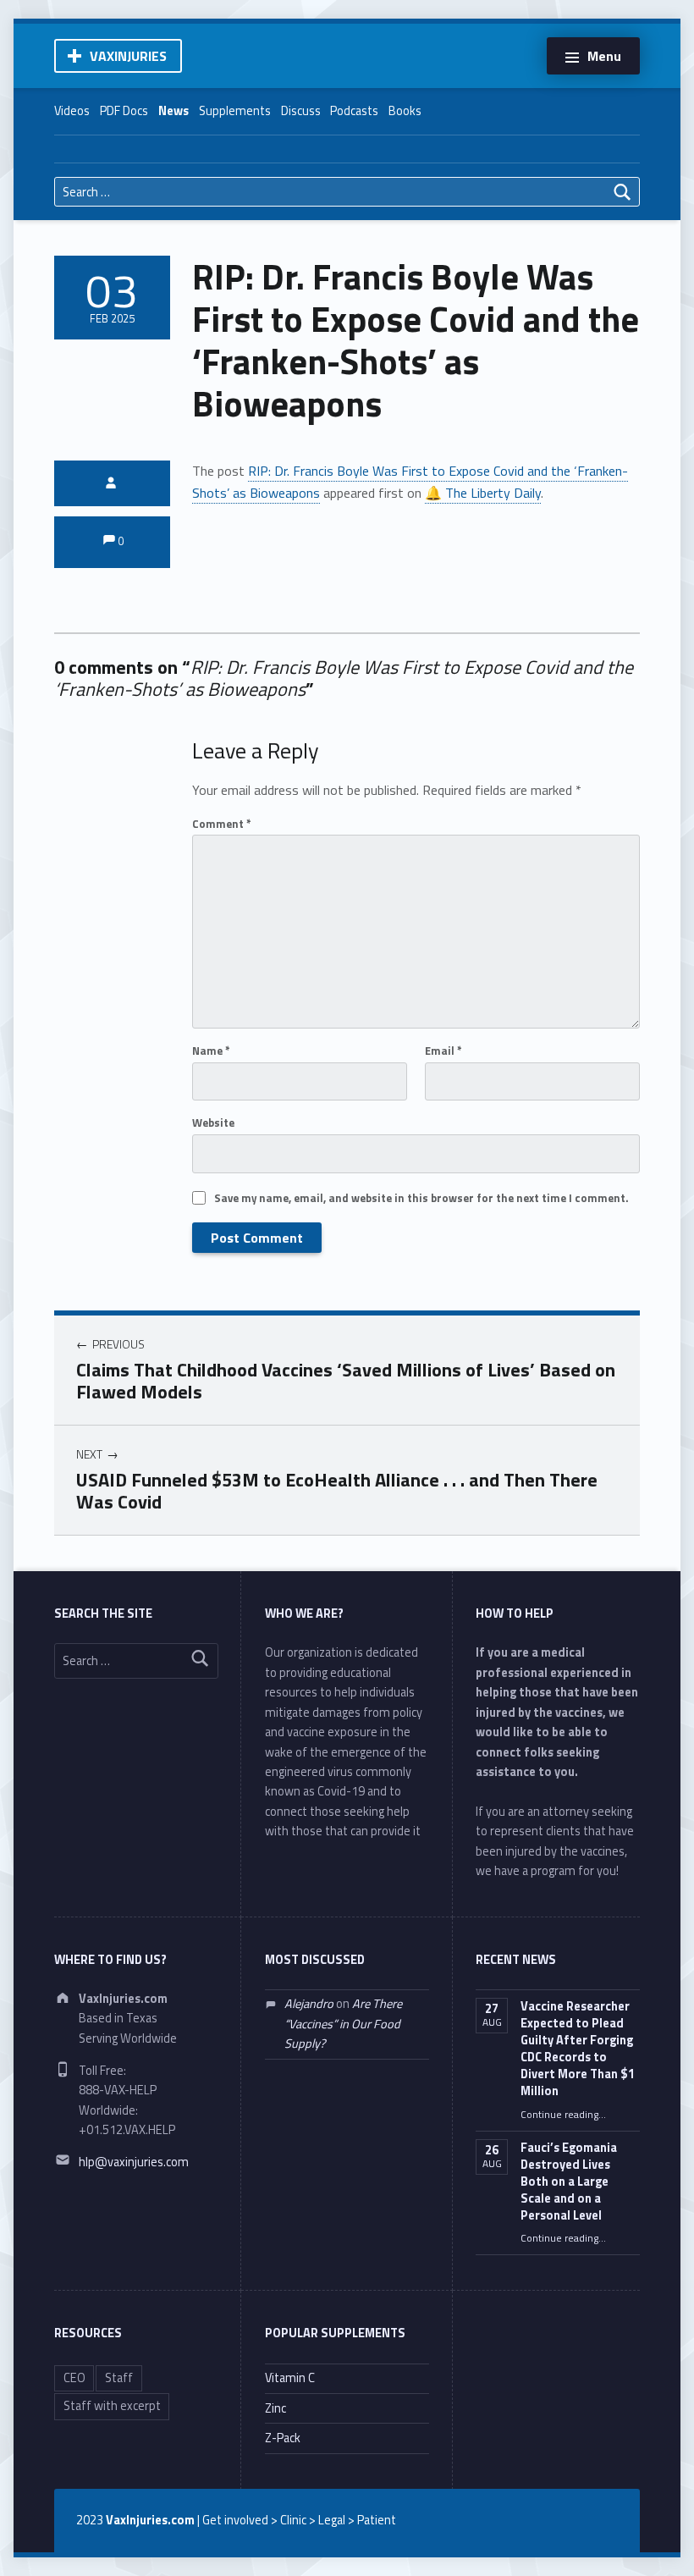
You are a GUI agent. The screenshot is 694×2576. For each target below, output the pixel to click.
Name (211, 1051)
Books (405, 111)
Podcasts (354, 111)
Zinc (275, 2408)
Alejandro (309, 2004)
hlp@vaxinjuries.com (134, 2162)
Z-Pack (283, 2438)
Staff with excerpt (112, 2406)
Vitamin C (290, 2378)
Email (443, 1051)
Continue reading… (563, 2115)
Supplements (235, 111)
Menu (604, 56)
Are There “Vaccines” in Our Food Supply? (343, 2024)
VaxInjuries (128, 56)
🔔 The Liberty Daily (483, 493)
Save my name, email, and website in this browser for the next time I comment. (421, 1198)
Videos (72, 111)
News (173, 111)
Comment (222, 824)
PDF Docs (124, 111)
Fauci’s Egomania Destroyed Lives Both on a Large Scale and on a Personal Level (569, 2182)
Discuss (301, 111)
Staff (119, 2378)
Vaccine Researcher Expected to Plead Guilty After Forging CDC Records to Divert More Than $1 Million (578, 2049)
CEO (74, 2378)
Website (213, 1123)
